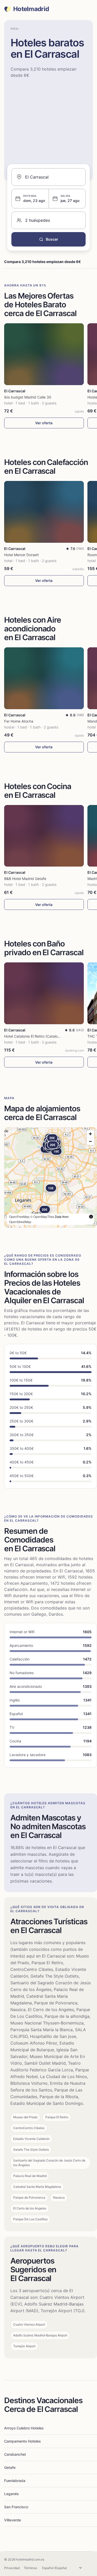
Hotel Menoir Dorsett (21, 555)
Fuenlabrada (15, 2481)
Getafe (10, 2467)
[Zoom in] (90, 1134)
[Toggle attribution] (91, 1217)
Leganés (12, 2494)
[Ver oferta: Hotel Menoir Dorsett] (44, 512)
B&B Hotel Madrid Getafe (25, 879)
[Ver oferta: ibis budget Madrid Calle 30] (44, 354)
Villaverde (13, 2520)
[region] (51, 1177)
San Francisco (16, 2507)
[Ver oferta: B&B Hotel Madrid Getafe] (44, 836)
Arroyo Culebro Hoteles (24, 2428)
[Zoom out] (90, 1141)
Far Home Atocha (19, 721)
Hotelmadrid (31, 9)
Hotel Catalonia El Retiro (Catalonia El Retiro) (41, 1036)
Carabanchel (15, 2454)
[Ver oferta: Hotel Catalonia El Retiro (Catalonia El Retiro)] (44, 993)
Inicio (14, 28)
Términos (30, 2568)
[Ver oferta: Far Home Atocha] (44, 678)
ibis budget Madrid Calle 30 (28, 397)
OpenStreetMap (20, 1222)
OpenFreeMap (19, 1217)
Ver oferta (44, 423)
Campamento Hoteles (23, 2441)
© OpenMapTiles (42, 1217)
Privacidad (12, 2568)
